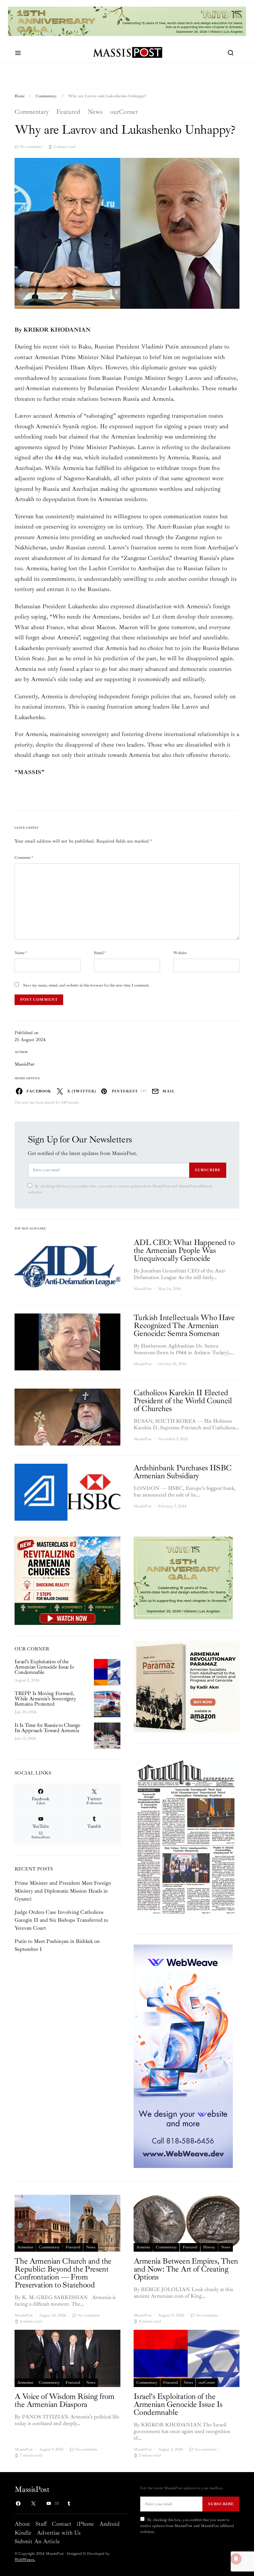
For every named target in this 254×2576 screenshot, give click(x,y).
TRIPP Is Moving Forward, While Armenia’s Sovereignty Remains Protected (45, 1699)
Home (20, 96)
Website (180, 953)
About (22, 2524)
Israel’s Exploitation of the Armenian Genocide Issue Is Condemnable (44, 1667)
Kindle (23, 2533)
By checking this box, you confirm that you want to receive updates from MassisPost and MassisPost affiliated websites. (120, 1189)
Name (21, 953)
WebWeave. (25, 2560)
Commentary (46, 96)
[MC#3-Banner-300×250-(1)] (67, 1580)
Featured (68, 112)
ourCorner (124, 112)
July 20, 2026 (25, 1712)
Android (109, 2524)
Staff (41, 2524)
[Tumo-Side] (183, 1578)
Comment (24, 858)
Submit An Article (37, 2541)
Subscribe (208, 1170)
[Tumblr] (69, 2504)
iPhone (85, 2524)
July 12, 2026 (25, 1739)
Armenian (25, 2247)
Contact (62, 2524)
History (209, 2247)
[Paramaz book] (187, 1686)
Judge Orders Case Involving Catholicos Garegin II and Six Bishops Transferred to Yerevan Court (61, 1920)
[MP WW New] (183, 2055)
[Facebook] (18, 2504)
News (95, 112)
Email (100, 953)
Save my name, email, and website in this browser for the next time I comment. (86, 985)
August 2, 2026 (27, 1680)
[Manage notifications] (236, 2559)
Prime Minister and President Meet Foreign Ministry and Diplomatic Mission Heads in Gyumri (63, 1891)
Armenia (143, 2247)
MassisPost (25, 1064)
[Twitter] (33, 2504)
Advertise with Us (59, 2533)
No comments (31, 147)
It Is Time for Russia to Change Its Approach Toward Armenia (47, 1728)
